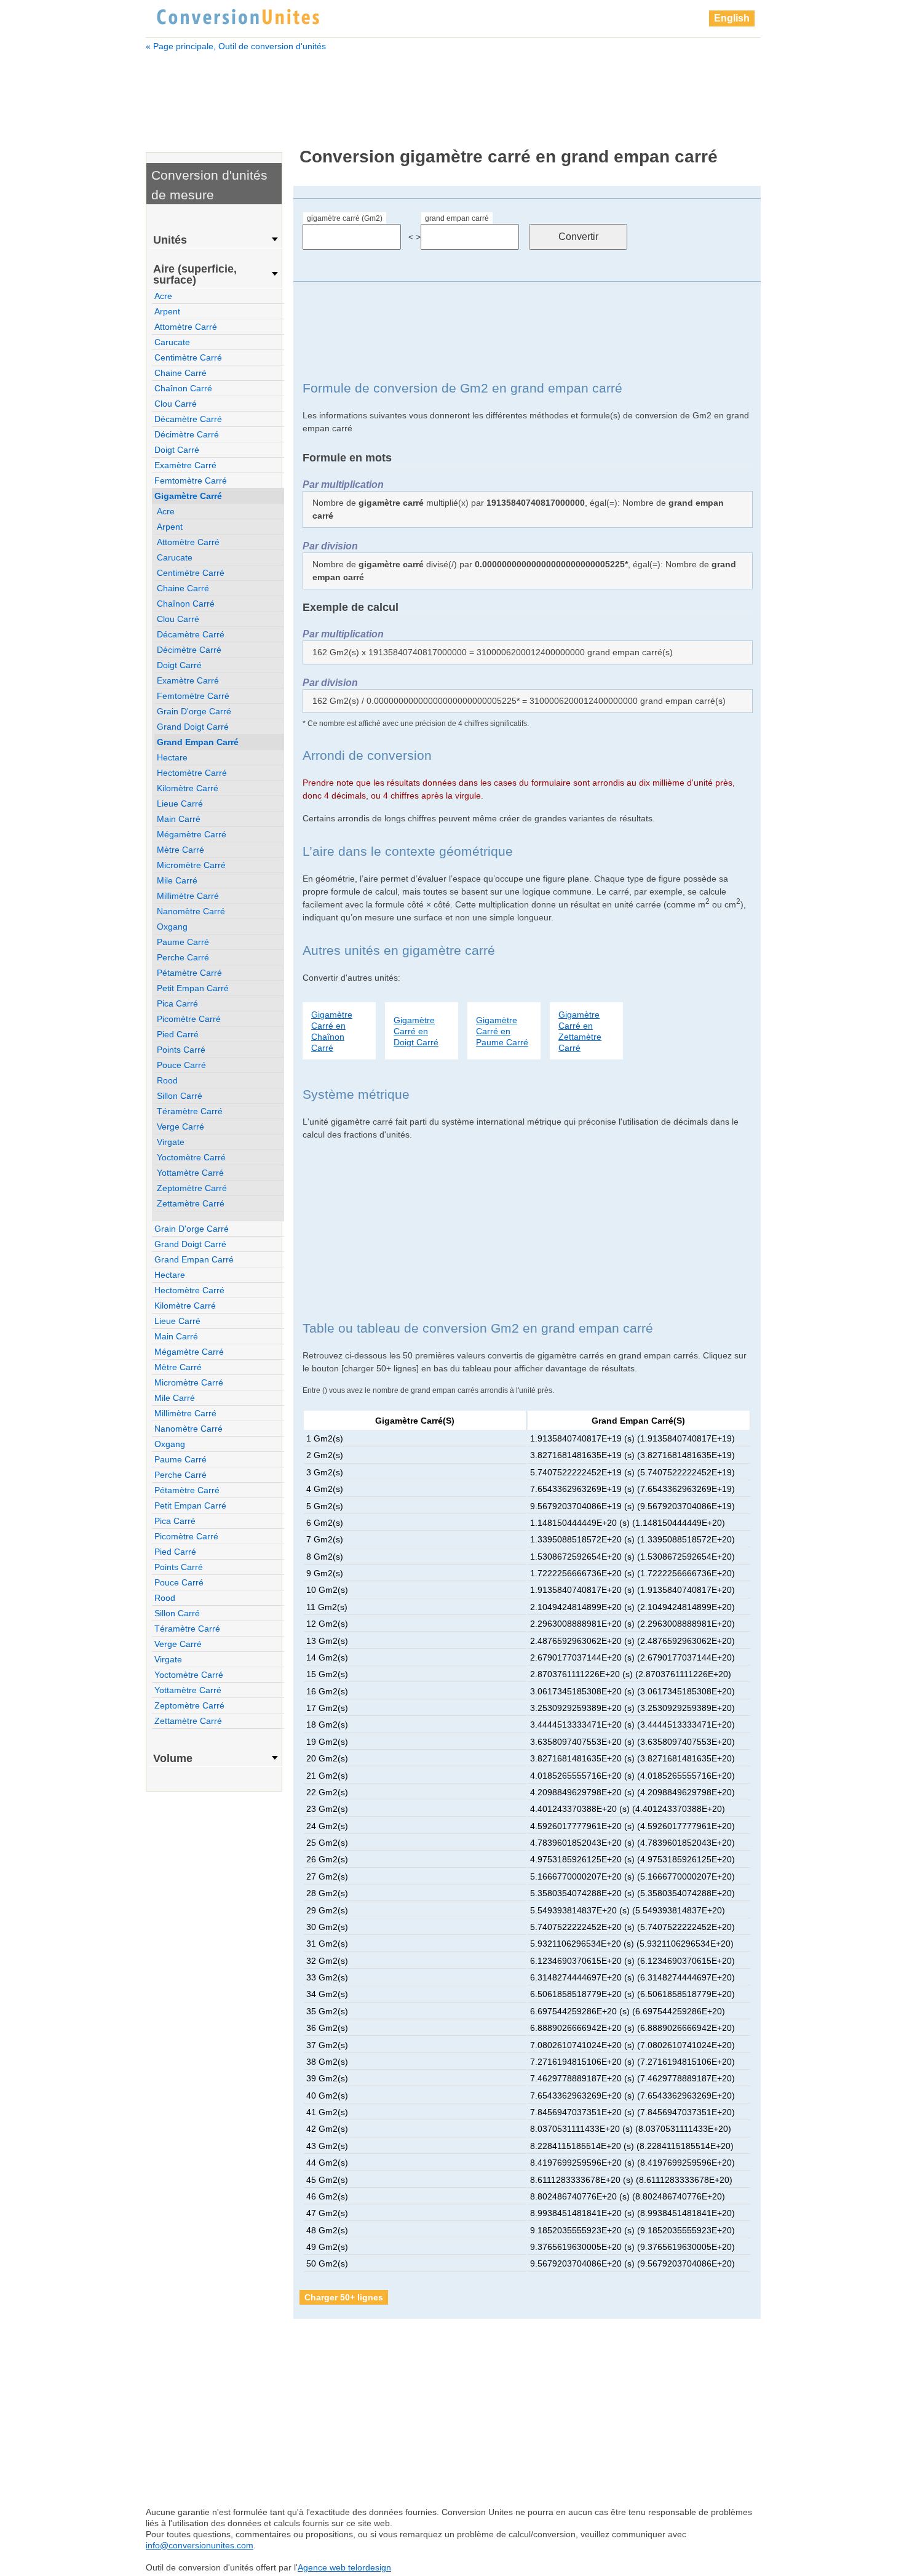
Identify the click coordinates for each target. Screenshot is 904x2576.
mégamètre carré (192, 834)
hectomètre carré (192, 773)
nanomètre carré (191, 911)
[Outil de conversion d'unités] (238, 15)
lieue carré (180, 804)
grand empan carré (457, 218)
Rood (167, 1080)
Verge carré (180, 1127)
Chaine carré (180, 373)
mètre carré (180, 850)
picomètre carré (189, 1019)
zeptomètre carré (192, 1188)
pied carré (178, 1034)
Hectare (172, 757)
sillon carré (180, 1096)
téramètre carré (190, 1111)
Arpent (167, 311)
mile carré (177, 880)
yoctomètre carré (191, 1157)
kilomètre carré (188, 788)
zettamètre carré (191, 1203)
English (732, 18)
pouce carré (181, 1065)
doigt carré (177, 450)
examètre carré (185, 465)
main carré (179, 819)
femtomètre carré (191, 481)
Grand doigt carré (193, 727)
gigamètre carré (188, 496)
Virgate (171, 1142)
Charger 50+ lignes (344, 2297)
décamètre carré (188, 419)
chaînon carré (183, 388)
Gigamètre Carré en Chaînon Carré (332, 1031)
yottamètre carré (190, 1173)
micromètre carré (191, 865)
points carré (181, 1050)
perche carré (183, 957)
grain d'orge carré (194, 711)
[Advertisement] (453, 91)
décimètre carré (187, 434)
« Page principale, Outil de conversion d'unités (236, 46)
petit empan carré (193, 988)
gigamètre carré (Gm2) (345, 218)
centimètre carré (188, 357)
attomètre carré (186, 327)
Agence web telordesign (344, 2567)
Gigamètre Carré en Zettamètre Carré (580, 1031)
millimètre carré (188, 896)
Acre (163, 296)
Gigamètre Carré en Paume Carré (502, 1031)
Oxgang (172, 927)
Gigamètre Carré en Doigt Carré (416, 1031)
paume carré (183, 942)
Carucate (172, 342)
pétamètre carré (189, 973)
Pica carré (177, 1003)
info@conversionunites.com (200, 2545)
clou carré (176, 404)
